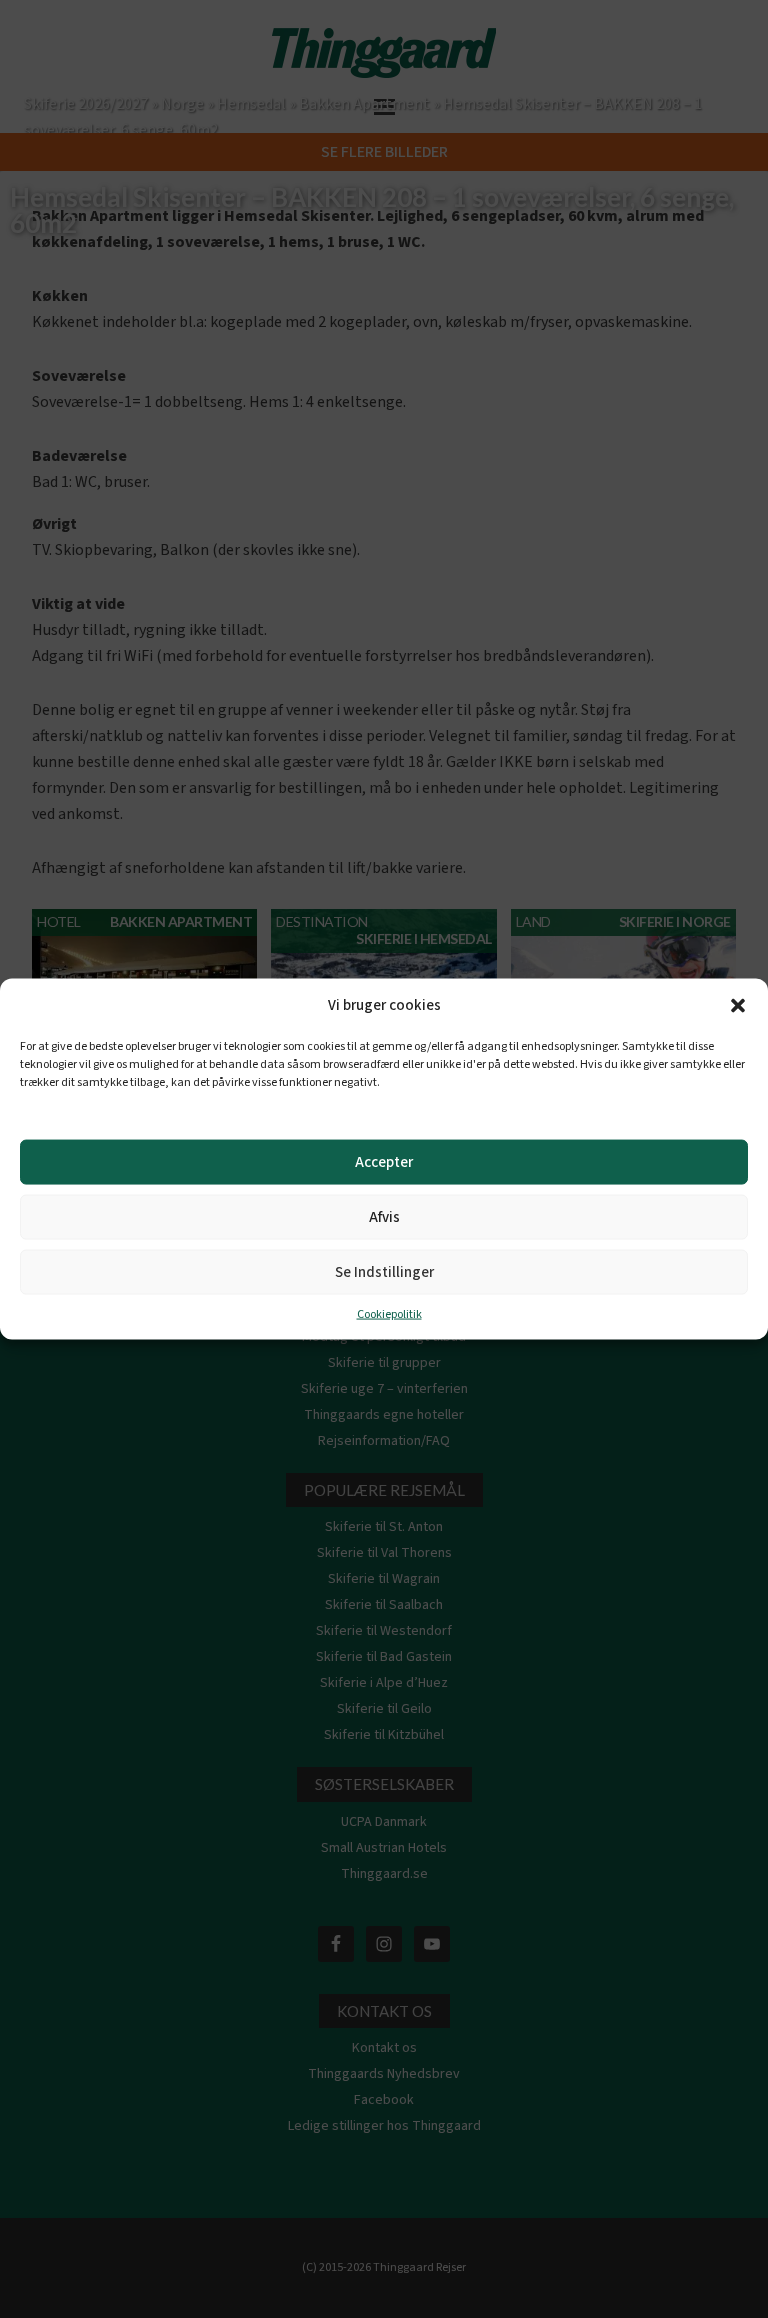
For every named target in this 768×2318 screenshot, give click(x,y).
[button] (738, 1006)
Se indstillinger (384, 1271)
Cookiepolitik (389, 1314)
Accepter (384, 1161)
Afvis (384, 1216)
